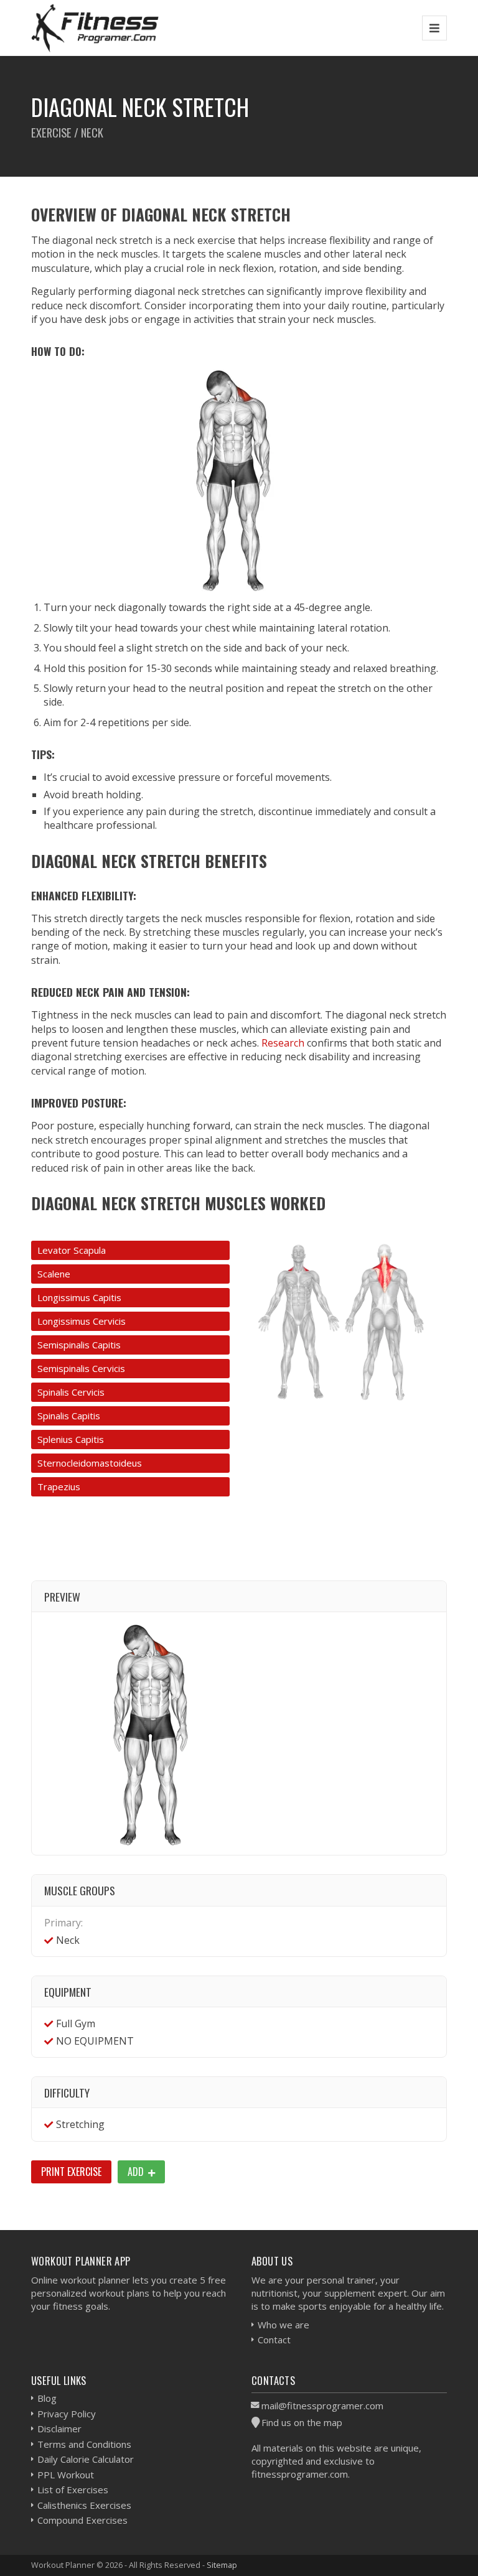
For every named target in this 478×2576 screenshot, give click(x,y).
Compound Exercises (82, 2520)
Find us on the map (302, 2422)
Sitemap (222, 2565)
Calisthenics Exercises (84, 2505)
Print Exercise (71, 2172)
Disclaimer (59, 2429)
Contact (274, 2340)
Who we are (284, 2325)
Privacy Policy (67, 2414)
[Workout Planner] (95, 28)
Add (137, 2172)
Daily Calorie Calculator (86, 2459)
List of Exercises (73, 2490)
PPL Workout (66, 2475)
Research (283, 1043)
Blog (47, 2398)
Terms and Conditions (84, 2444)
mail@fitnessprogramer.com (322, 2406)
